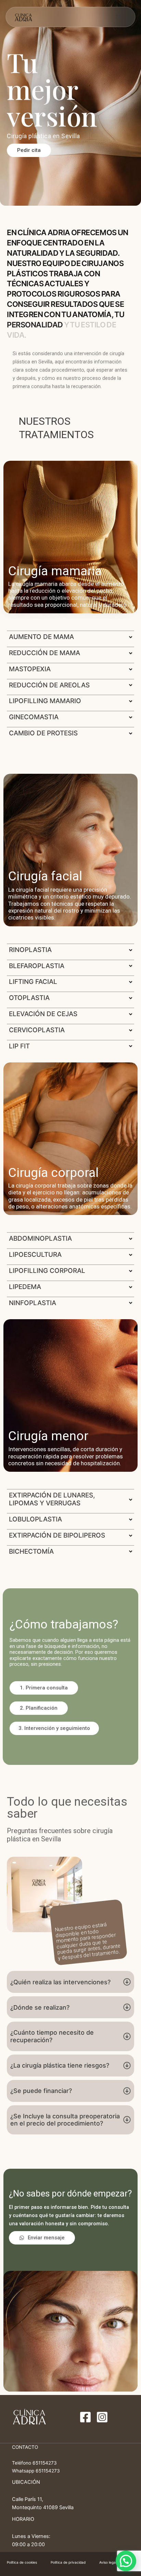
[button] (44, 1688)
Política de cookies (22, 2562)
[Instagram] (102, 2417)
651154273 (45, 2463)
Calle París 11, (28, 2499)
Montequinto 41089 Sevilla (43, 2507)
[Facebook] (85, 2417)
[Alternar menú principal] (119, 17)
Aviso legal (108, 2562)
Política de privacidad (68, 2562)
